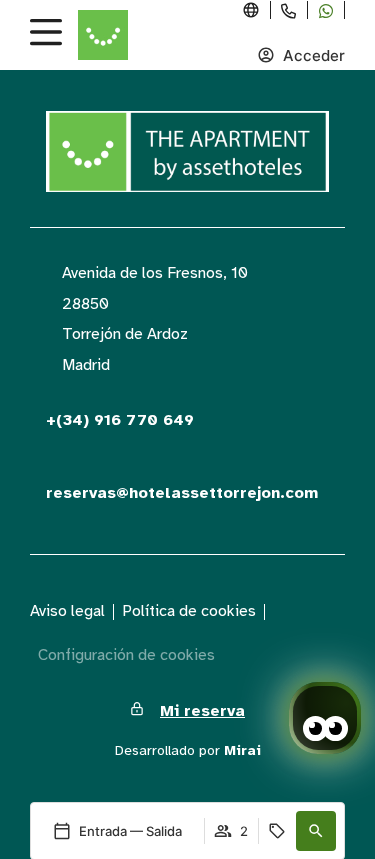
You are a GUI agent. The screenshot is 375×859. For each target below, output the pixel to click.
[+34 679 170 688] (326, 11)
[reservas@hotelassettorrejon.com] (38, 477)
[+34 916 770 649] (289, 11)
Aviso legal (67, 611)
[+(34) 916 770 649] (38, 404)
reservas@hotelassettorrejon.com (182, 493)
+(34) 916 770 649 (120, 420)
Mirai (242, 750)
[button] (316, 831)
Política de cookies (189, 611)
